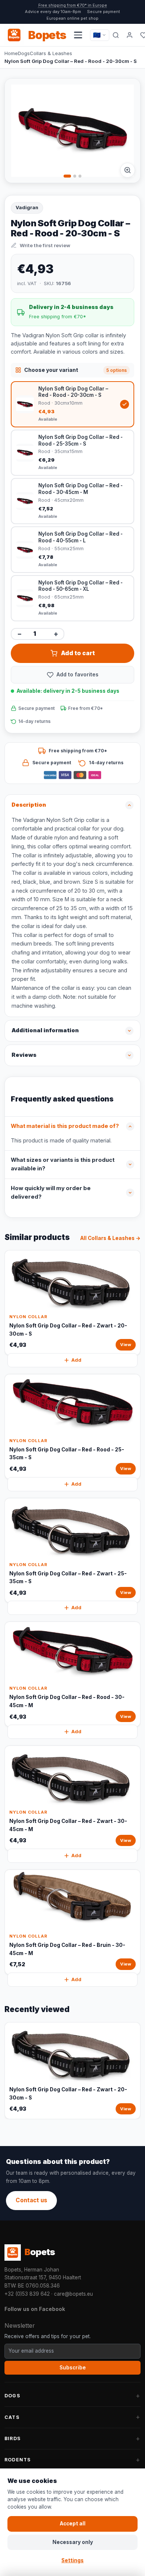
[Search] (116, 35)
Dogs (24, 53)
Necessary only (73, 2542)
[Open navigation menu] (78, 35)
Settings (72, 2560)
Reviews (24, 1055)
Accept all (73, 2524)
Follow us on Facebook (35, 2309)
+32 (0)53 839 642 (27, 2294)
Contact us (31, 2200)
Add (76, 1360)
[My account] (130, 35)
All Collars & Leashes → (110, 1238)
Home (11, 53)
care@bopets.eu (73, 2294)
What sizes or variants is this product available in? (63, 1164)
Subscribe (73, 2368)
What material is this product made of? (65, 1126)
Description (29, 805)
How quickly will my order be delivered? (51, 1193)
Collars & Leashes (51, 53)
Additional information (45, 1030)
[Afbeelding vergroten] (128, 170)
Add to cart (78, 653)
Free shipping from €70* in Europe (73, 5)
